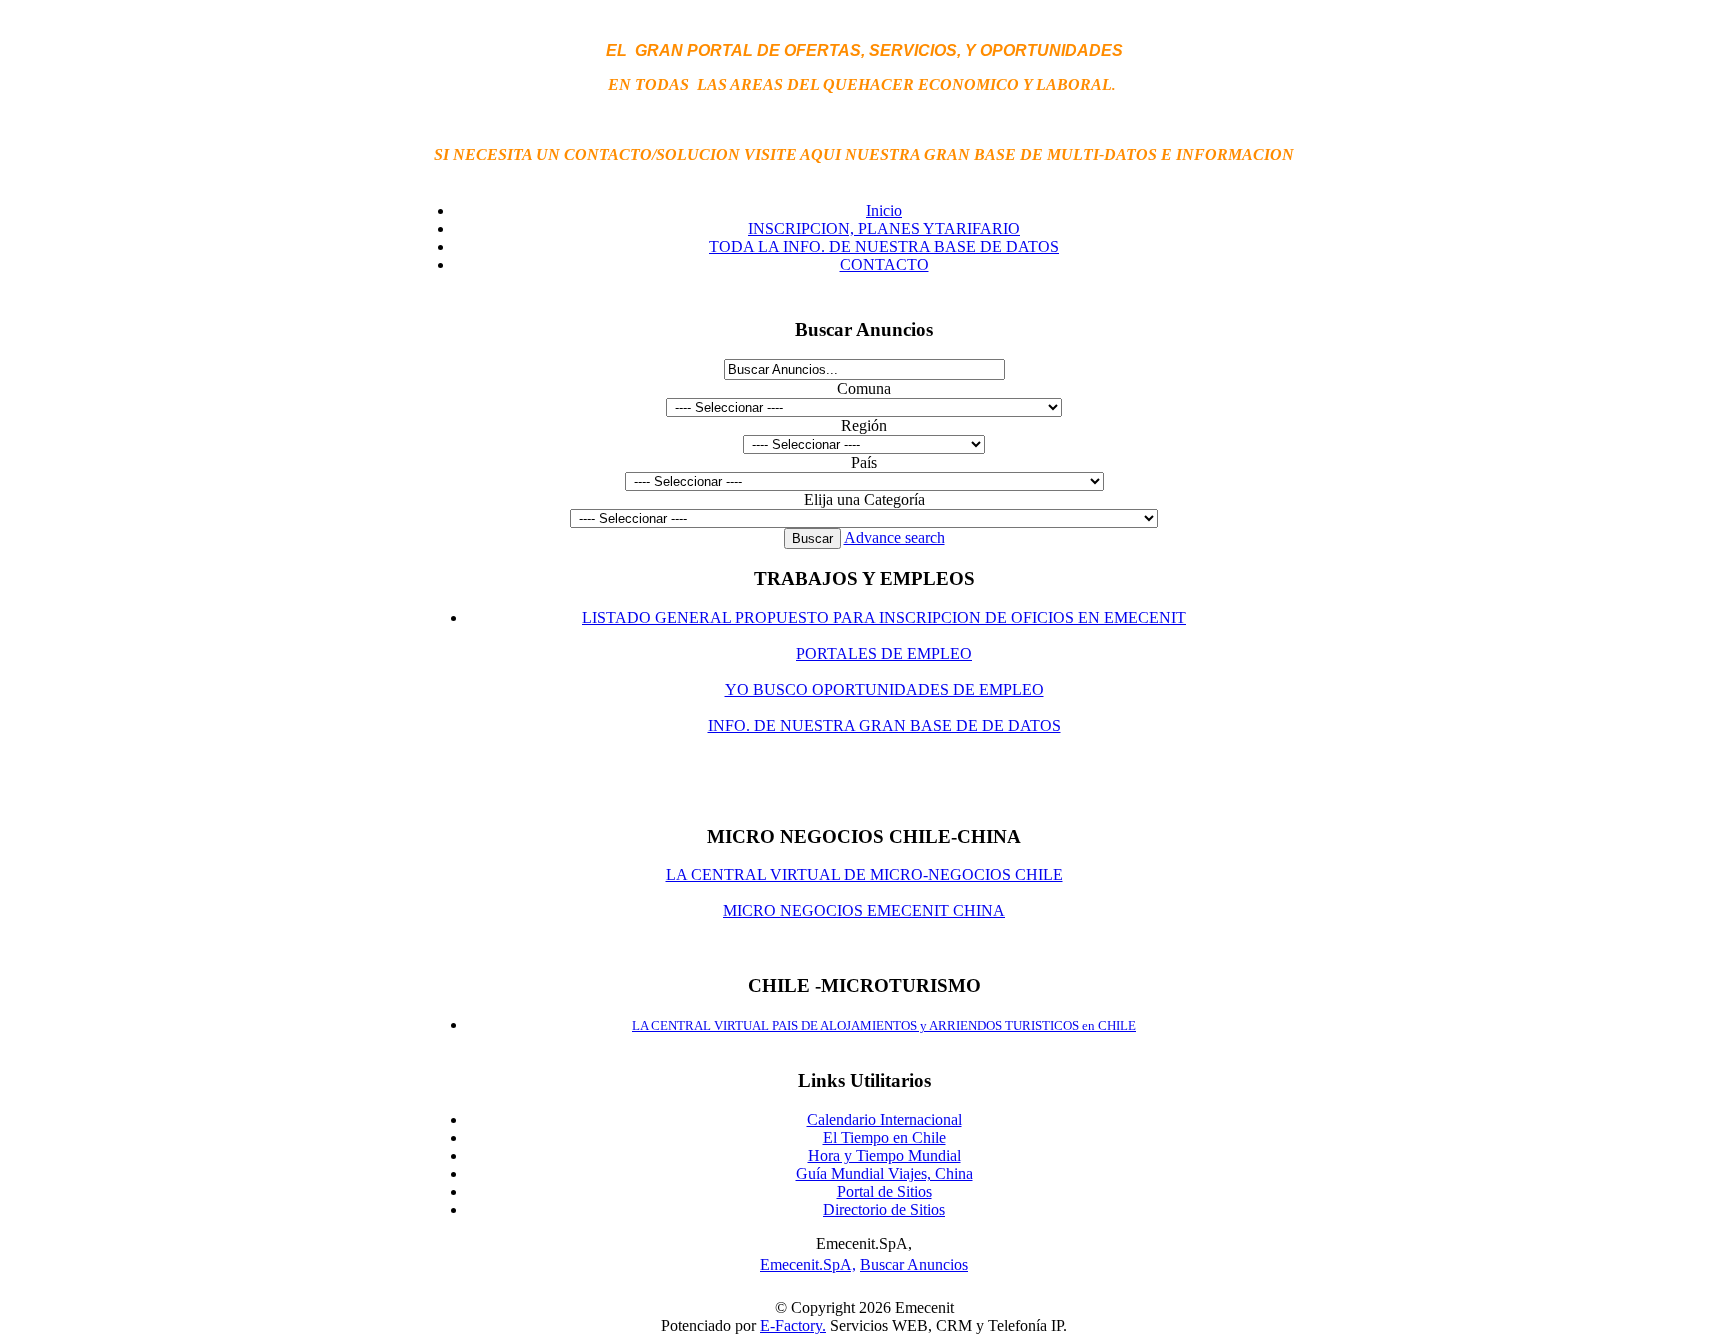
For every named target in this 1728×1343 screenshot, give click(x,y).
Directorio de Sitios (884, 1209)
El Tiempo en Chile (884, 1137)
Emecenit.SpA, (808, 1264)
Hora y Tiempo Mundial (884, 1155)
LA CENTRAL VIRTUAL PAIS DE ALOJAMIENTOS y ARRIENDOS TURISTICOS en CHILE (884, 1025)
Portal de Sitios (884, 1191)
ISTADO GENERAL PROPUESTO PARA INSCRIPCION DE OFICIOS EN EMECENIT (889, 617)
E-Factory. (793, 1325)
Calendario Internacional (884, 1119)
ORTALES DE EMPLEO (888, 653)
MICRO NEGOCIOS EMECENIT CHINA (864, 910)
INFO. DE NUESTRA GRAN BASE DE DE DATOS (884, 725)
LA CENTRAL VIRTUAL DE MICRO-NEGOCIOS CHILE (864, 874)
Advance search (894, 537)
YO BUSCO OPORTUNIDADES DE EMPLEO (884, 689)
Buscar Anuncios (914, 1264)
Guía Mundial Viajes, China (884, 1173)
